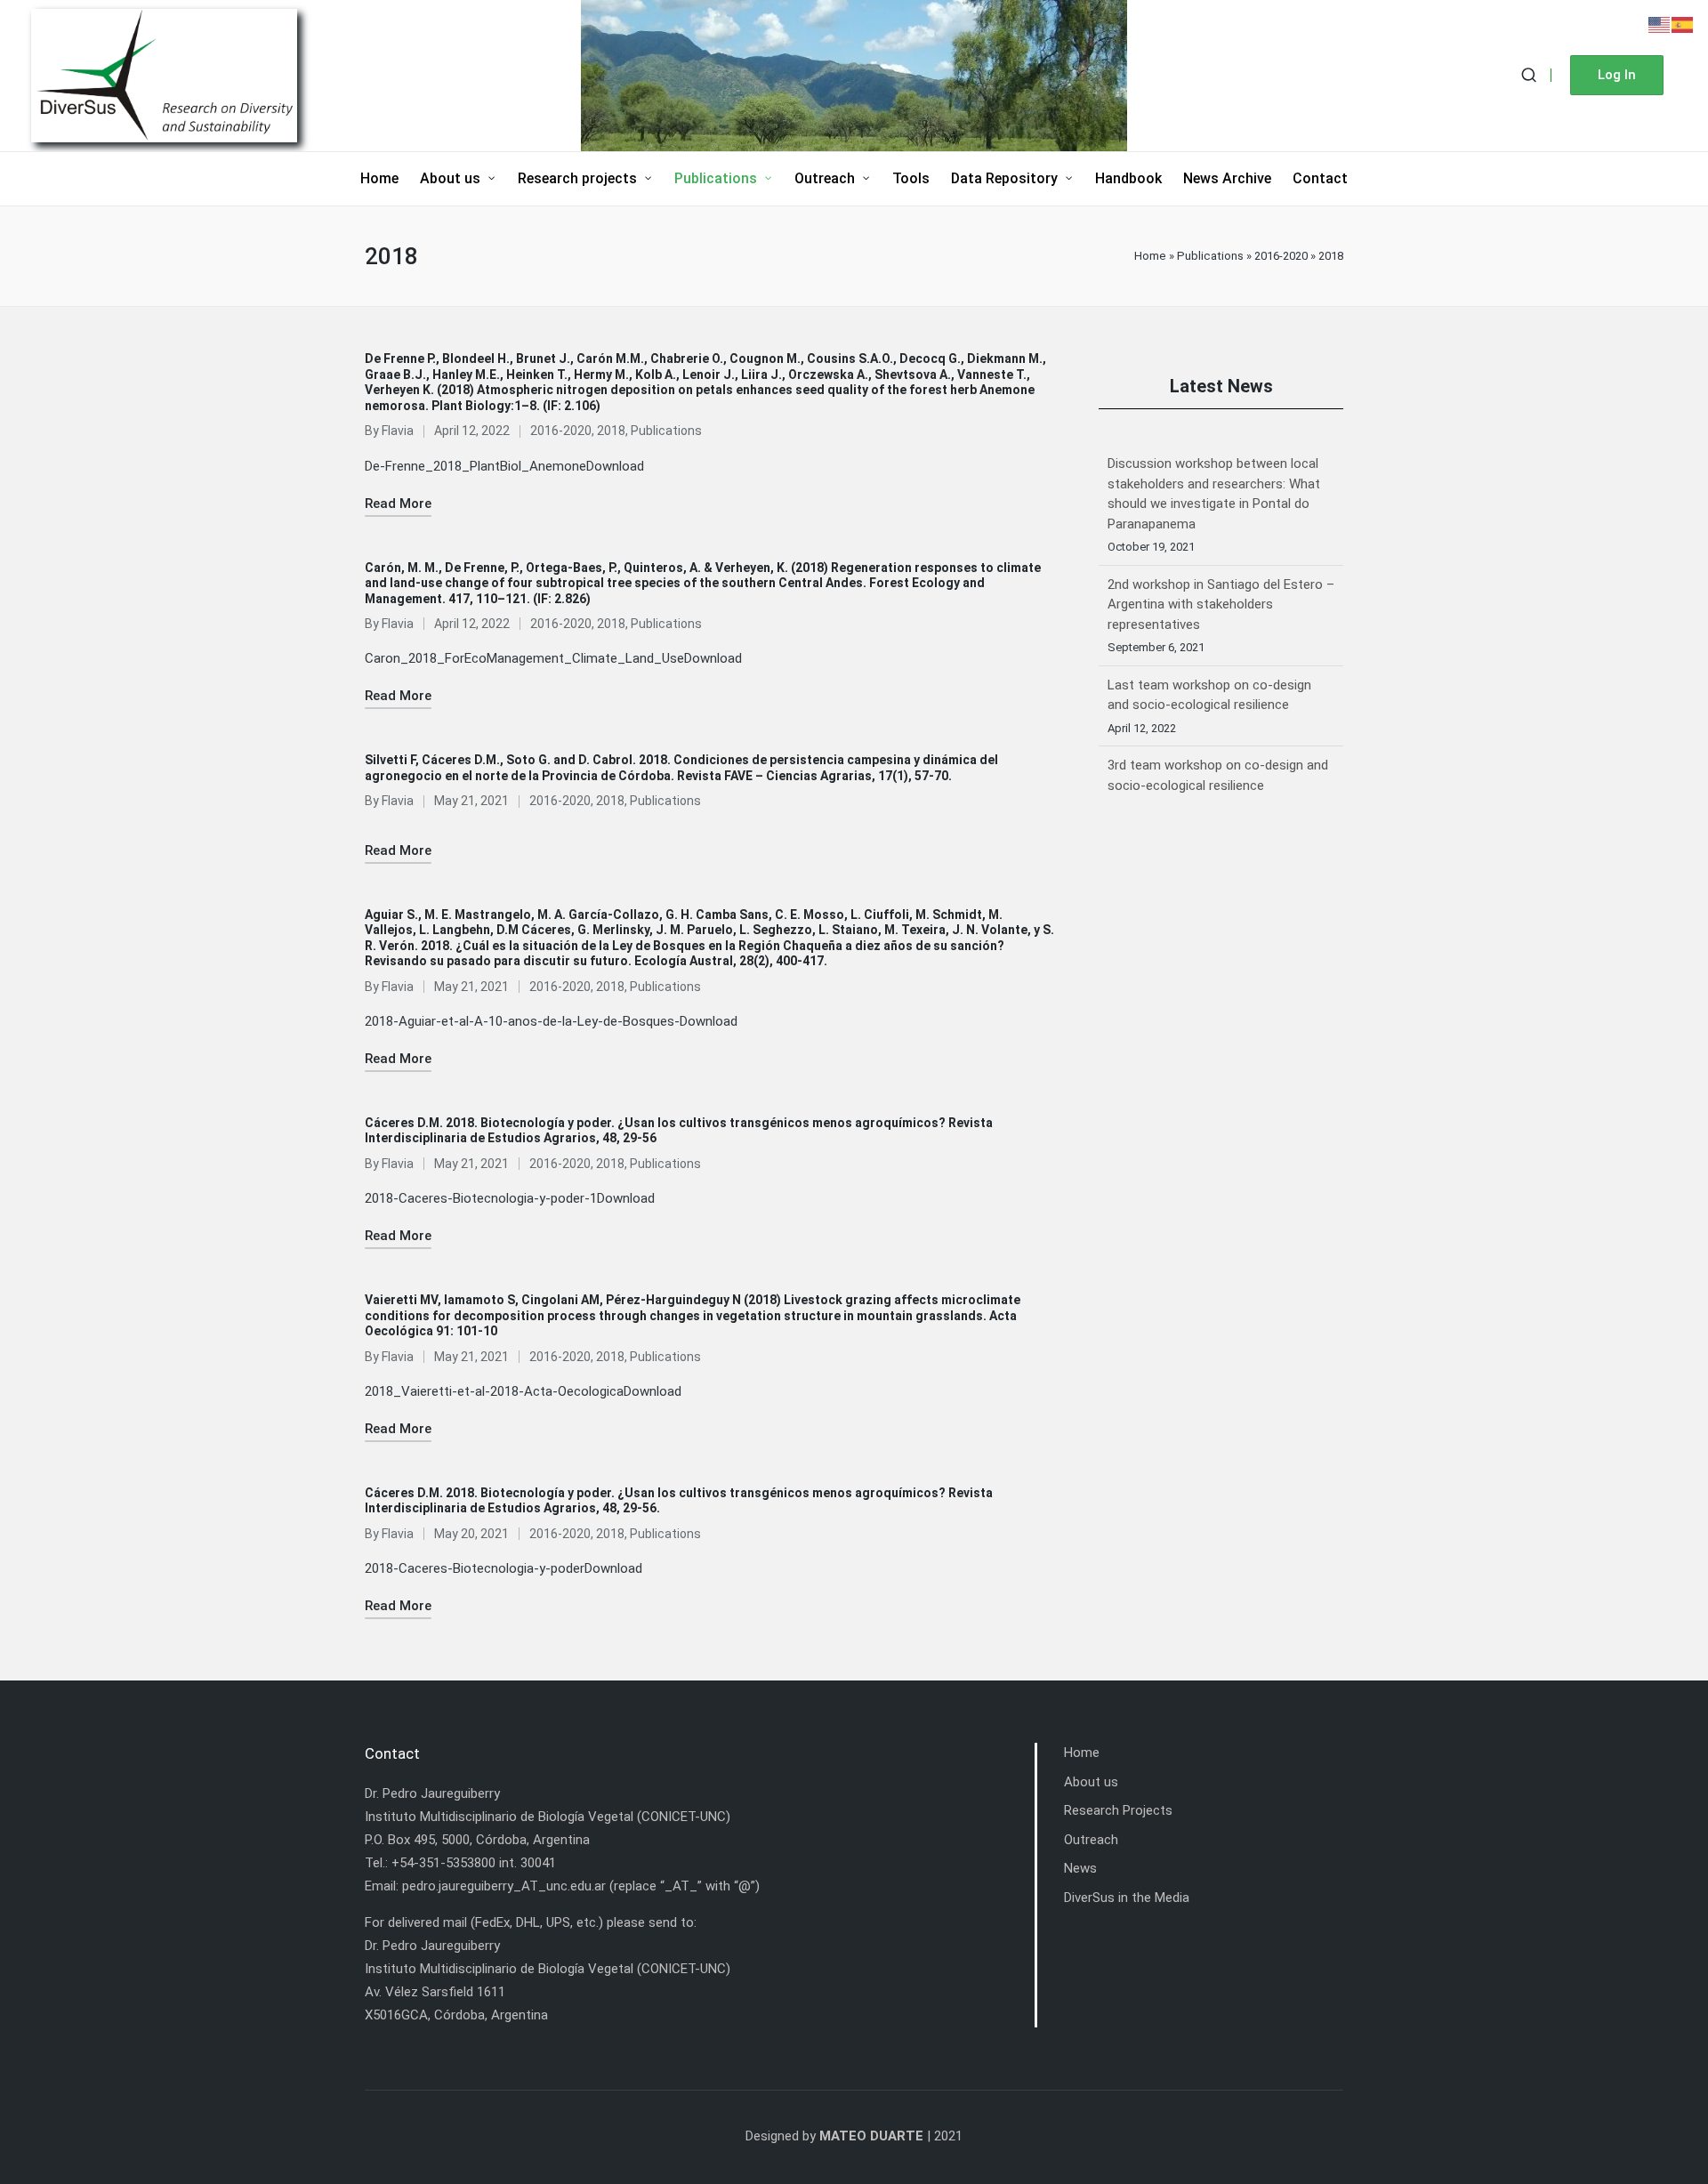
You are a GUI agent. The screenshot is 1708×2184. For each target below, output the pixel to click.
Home (1150, 256)
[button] (1617, 75)
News (1080, 1868)
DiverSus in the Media (1127, 1898)
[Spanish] (1683, 24)
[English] (1660, 24)
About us (1091, 1782)
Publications (1210, 256)
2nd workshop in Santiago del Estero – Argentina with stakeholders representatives (1221, 484)
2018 (611, 431)
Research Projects (1118, 1810)
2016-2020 (1281, 256)
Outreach (1091, 1840)
